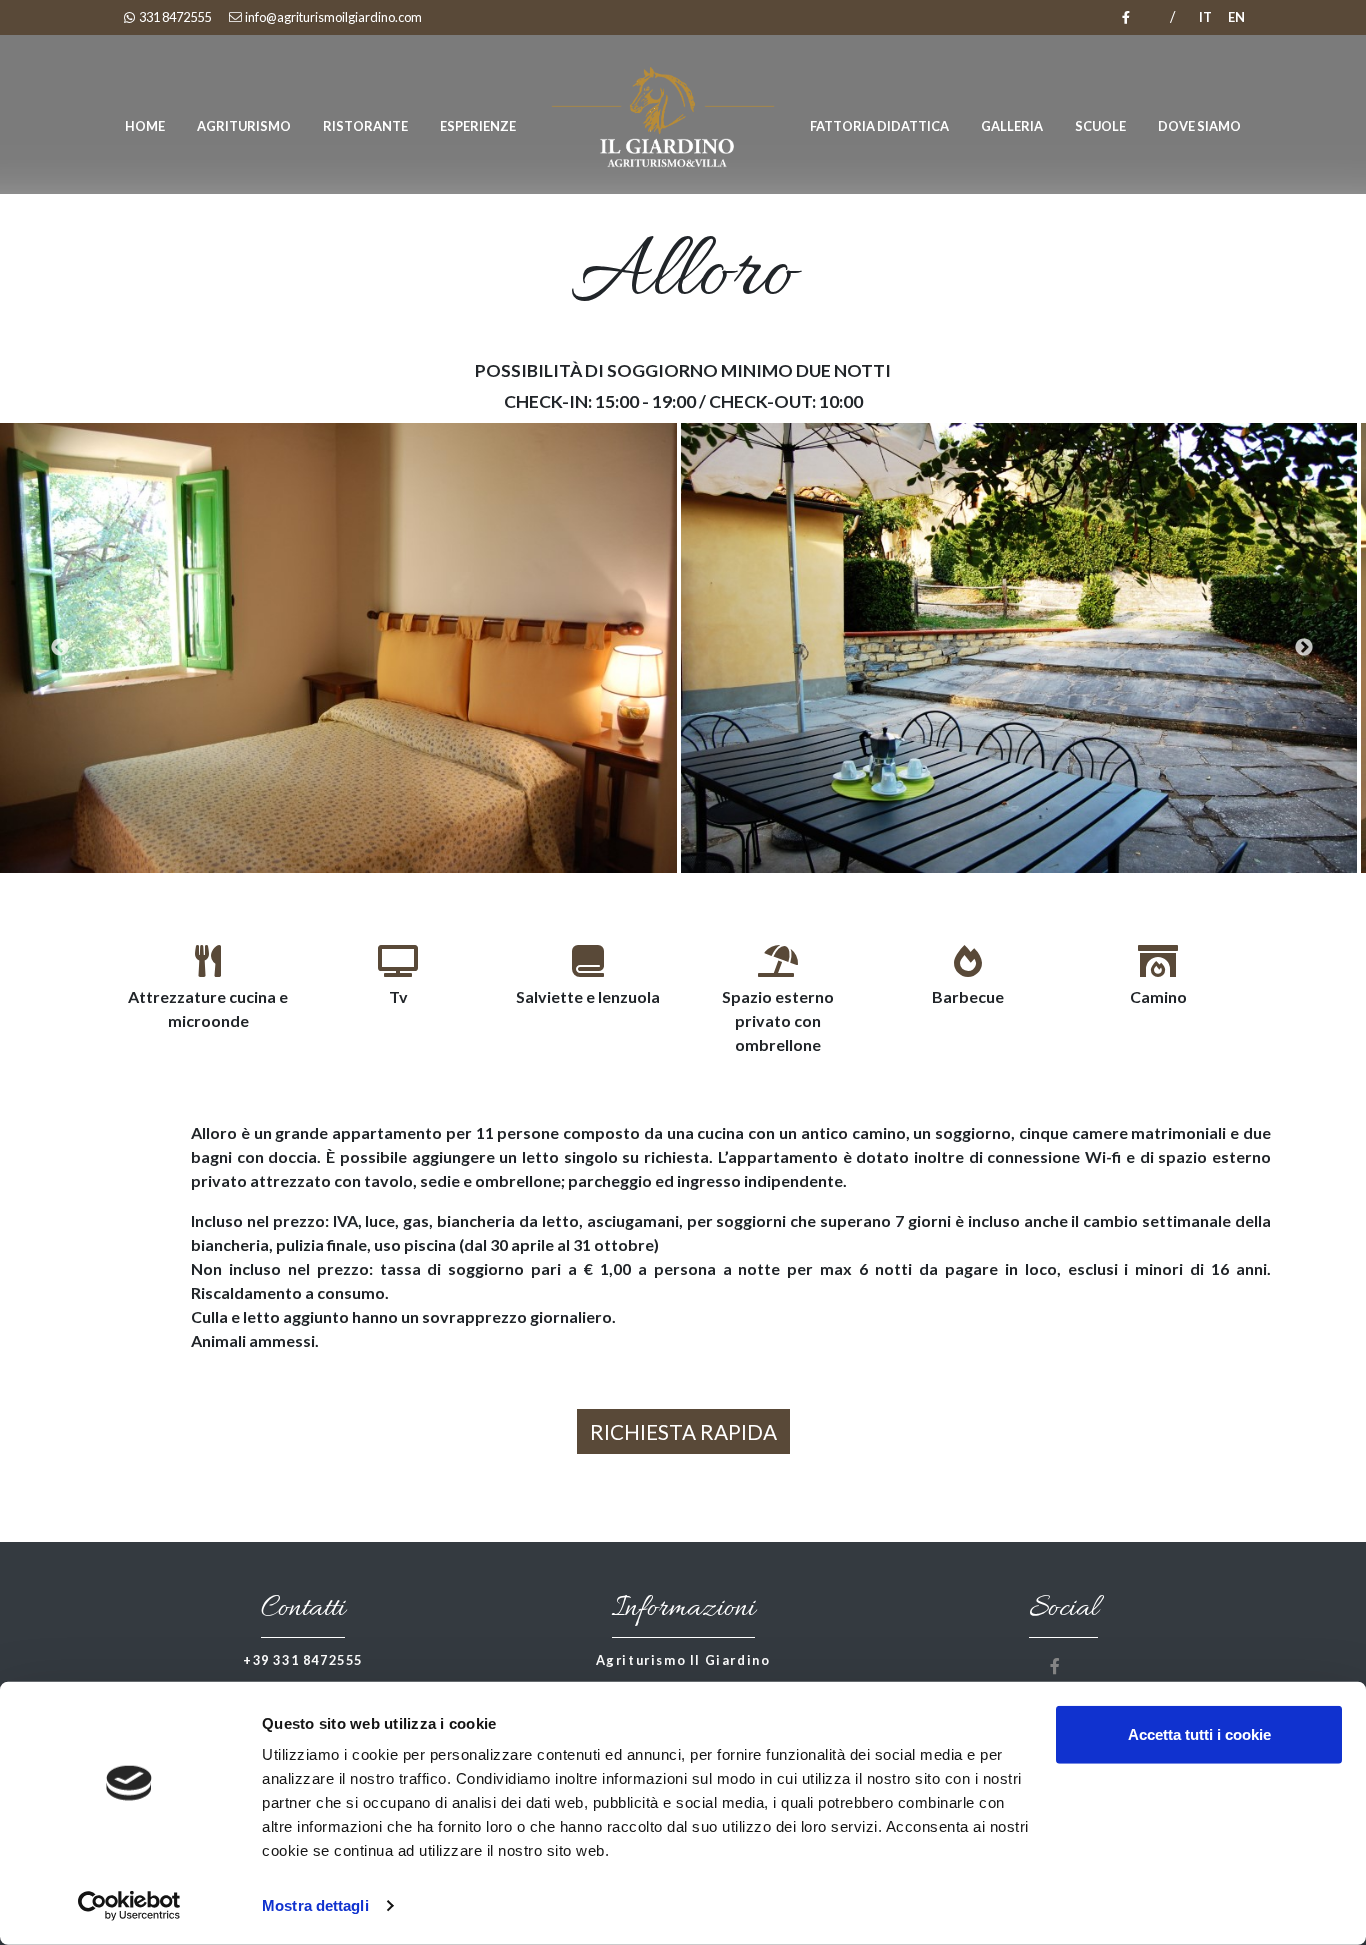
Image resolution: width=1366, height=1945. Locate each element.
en (1236, 17)
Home (145, 126)
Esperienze (478, 126)
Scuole (1100, 126)
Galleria (1012, 126)
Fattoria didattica (879, 126)
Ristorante (365, 126)
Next (1336, 648)
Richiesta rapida (683, 1431)
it (1205, 17)
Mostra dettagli (315, 1905)
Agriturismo (244, 126)
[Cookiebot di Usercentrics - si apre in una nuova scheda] (129, 1906)
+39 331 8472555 (303, 1660)
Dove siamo (1199, 126)
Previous (30, 648)
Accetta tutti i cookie (1199, 1734)
